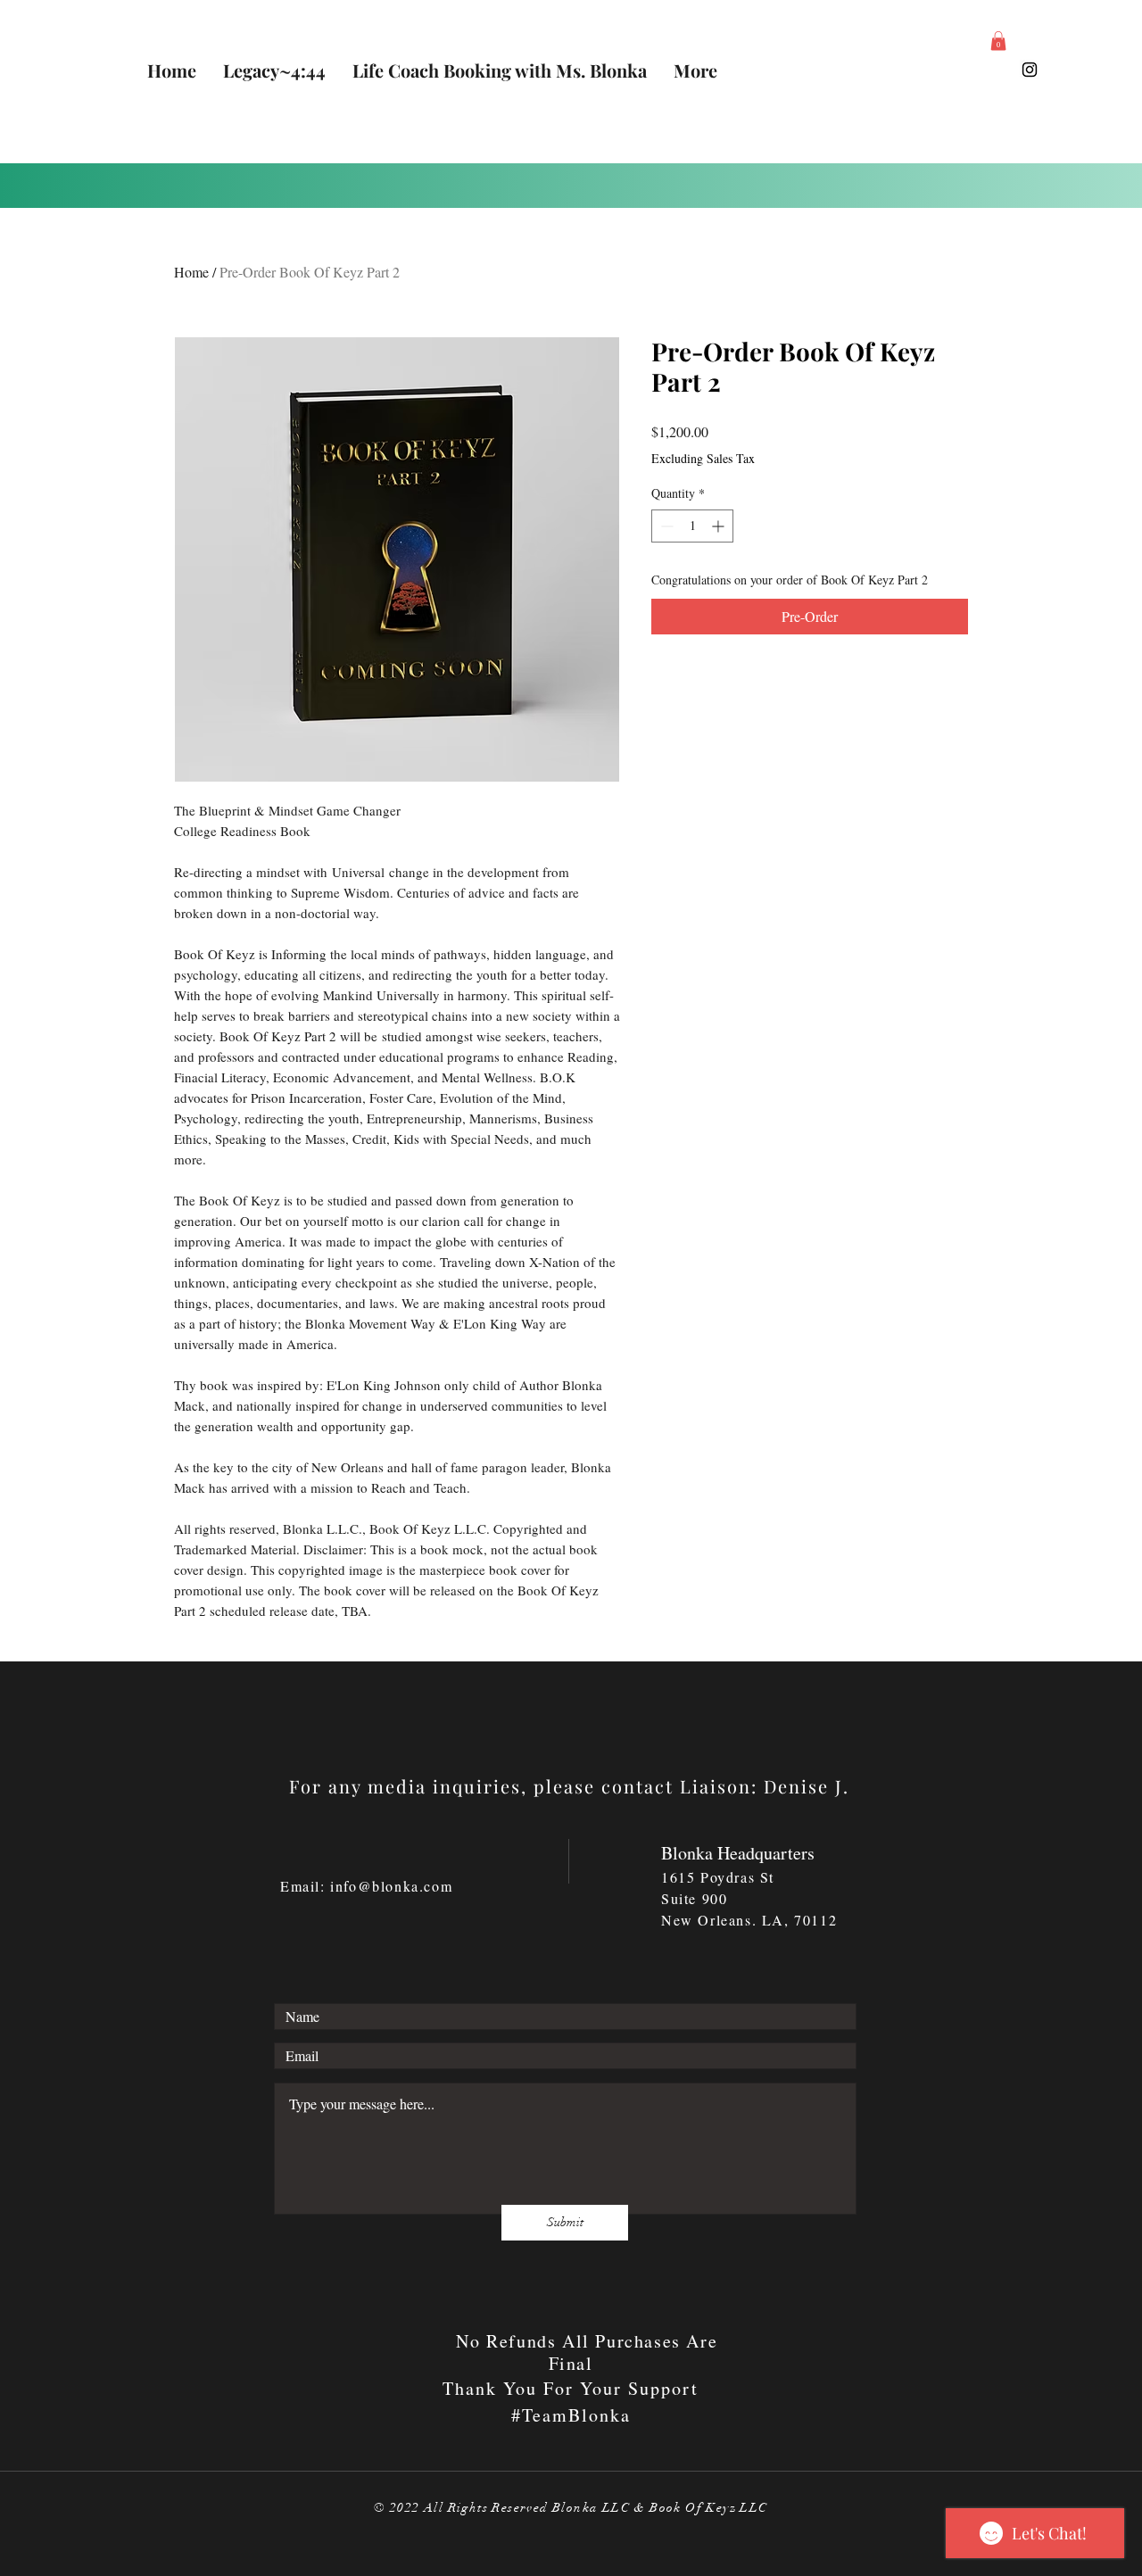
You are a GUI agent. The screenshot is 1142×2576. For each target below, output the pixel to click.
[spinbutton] (692, 526)
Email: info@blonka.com (366, 1886)
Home (191, 272)
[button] (998, 41)
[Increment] (720, 526)
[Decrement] (665, 526)
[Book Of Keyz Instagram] (1030, 70)
